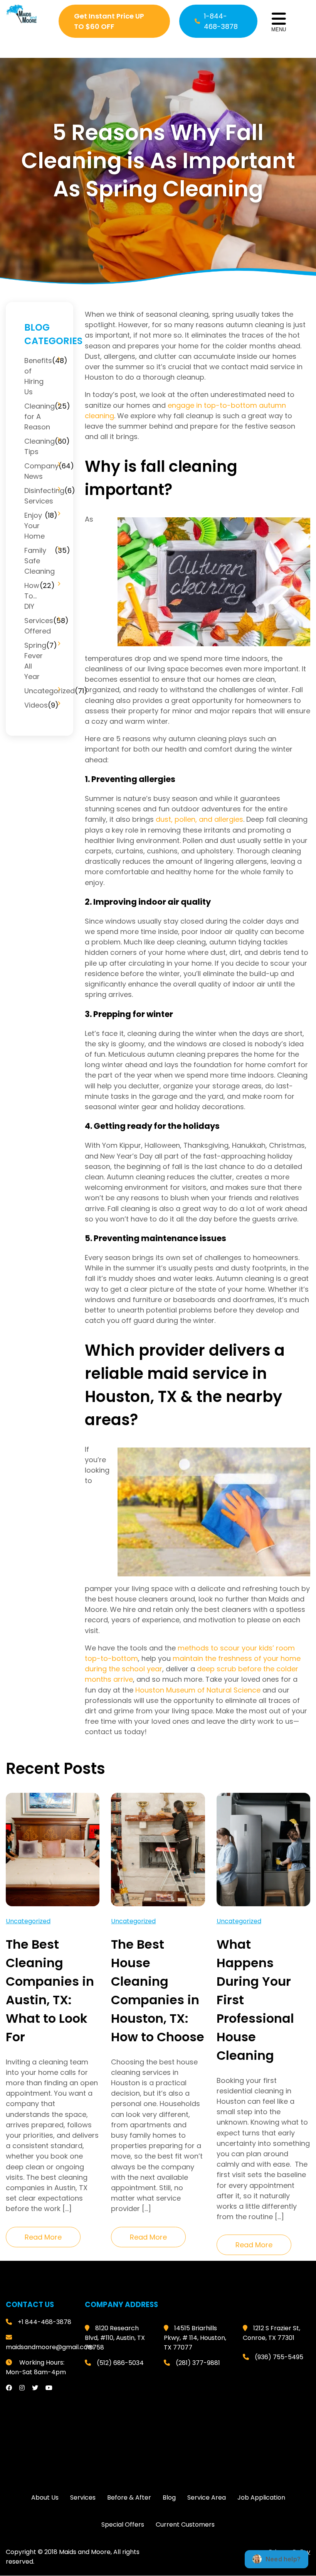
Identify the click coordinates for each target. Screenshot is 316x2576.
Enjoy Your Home (34, 526)
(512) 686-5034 (120, 2363)
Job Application (261, 2498)
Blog (169, 2498)
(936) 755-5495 (279, 2357)
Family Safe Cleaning (39, 561)
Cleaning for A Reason (39, 416)
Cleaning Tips (39, 446)
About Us (45, 2498)
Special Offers (123, 2525)
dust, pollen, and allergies (199, 819)
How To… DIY (32, 596)
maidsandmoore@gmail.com (50, 2347)
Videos (36, 705)
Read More (43, 2237)
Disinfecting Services (44, 496)
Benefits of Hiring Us (38, 376)
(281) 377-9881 (198, 2363)
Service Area (207, 2498)
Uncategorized (50, 691)
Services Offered (39, 626)
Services (83, 2498)
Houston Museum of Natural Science (198, 1690)
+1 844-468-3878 (45, 2322)
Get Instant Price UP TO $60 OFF (109, 21)
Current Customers (185, 2525)
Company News (41, 471)
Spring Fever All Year (35, 661)
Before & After (129, 2498)
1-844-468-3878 (221, 21)
